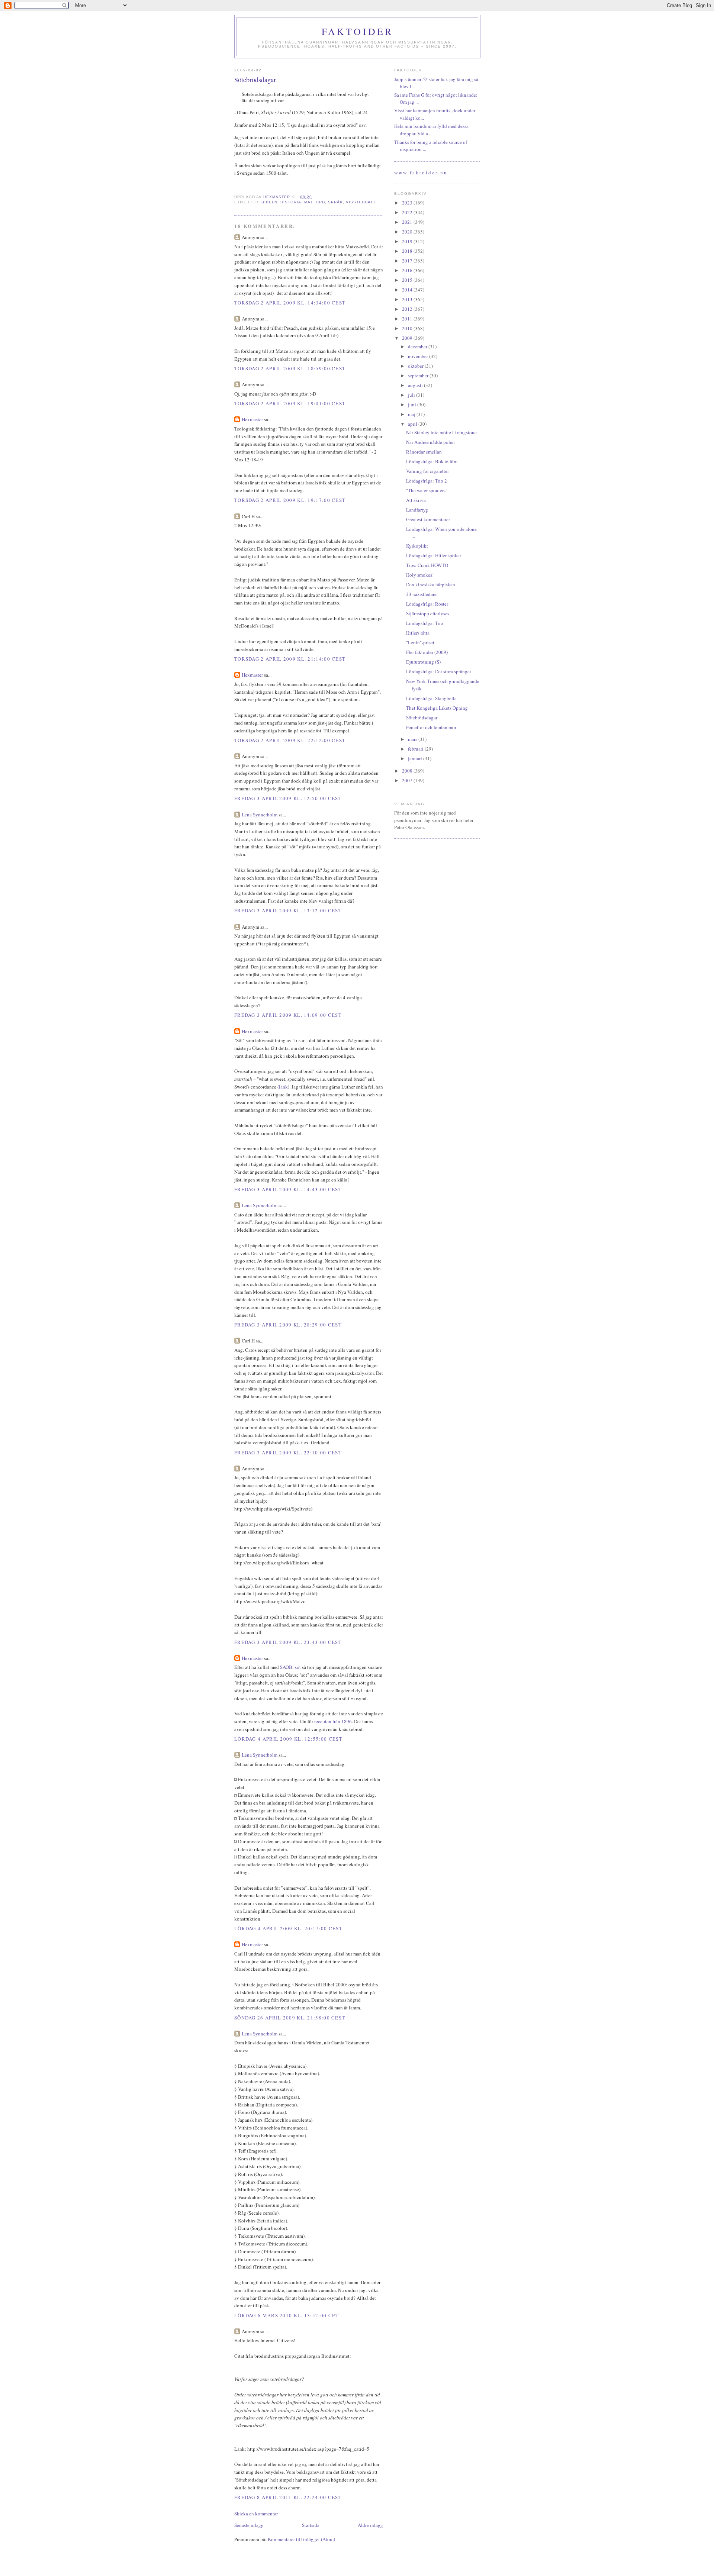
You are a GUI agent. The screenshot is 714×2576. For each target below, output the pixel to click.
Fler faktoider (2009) (427, 652)
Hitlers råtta (418, 633)
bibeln (269, 202)
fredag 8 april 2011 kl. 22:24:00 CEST (288, 2497)
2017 (408, 261)
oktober (416, 366)
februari (416, 749)
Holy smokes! (420, 575)
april (413, 424)
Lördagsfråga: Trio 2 (427, 481)
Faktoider (358, 31)
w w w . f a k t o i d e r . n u (420, 173)
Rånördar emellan (424, 452)
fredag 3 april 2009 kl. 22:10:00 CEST (288, 1453)
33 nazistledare (421, 594)
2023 (408, 203)
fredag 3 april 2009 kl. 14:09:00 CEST (288, 1015)
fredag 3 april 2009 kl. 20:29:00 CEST (288, 1325)
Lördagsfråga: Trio (425, 623)
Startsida (311, 2525)
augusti (416, 385)
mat (308, 202)
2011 (408, 319)
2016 (408, 270)
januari (416, 758)
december (418, 346)
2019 (408, 241)
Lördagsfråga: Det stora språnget (439, 671)
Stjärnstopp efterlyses (428, 613)
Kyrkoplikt (417, 546)
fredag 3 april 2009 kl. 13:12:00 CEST (288, 910)
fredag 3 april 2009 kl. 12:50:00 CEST (288, 798)
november (419, 356)
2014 (408, 290)
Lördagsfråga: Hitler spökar (434, 555)
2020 (408, 232)
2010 (408, 328)
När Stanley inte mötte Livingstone (441, 432)
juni (413, 404)
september (419, 375)
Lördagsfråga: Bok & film (432, 461)
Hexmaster (252, 419)
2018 (408, 251)
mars (413, 739)
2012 (408, 309)
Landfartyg (417, 510)
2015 (408, 280)
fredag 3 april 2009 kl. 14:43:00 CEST (288, 1189)
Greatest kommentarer (428, 519)
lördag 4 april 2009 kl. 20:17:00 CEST (288, 1928)
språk (335, 202)
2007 (408, 780)
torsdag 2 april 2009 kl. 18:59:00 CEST (290, 368)
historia (291, 202)
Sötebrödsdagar (422, 718)
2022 (408, 212)
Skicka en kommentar (256, 2514)
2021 (408, 222)
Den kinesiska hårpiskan (431, 584)
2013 (408, 299)
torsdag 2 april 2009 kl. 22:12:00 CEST (290, 740)
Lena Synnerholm (260, 815)
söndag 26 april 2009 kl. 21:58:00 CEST (290, 2018)
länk (283, 1087)
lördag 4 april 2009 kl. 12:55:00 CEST (288, 1739)
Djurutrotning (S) (423, 662)
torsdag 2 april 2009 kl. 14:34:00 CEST (290, 303)
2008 (408, 771)
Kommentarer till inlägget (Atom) (301, 2539)
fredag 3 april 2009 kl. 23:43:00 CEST (288, 1642)
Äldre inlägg (370, 2525)
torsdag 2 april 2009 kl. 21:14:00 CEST (290, 659)
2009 (408, 338)
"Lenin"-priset (420, 642)
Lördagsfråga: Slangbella (431, 698)
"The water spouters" (427, 490)
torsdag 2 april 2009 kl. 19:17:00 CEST (290, 500)
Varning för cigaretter (427, 471)
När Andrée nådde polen (430, 442)
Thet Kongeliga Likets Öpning (437, 708)
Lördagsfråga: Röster (427, 604)
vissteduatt (361, 202)
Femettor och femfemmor (431, 727)
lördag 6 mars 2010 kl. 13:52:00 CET (287, 2315)
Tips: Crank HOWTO (427, 565)
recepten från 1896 (333, 1721)
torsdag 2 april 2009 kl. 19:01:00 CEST (290, 403)
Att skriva (416, 500)
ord (320, 202)
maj (412, 414)
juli (412, 395)
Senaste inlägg (249, 2525)
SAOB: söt (290, 1667)
